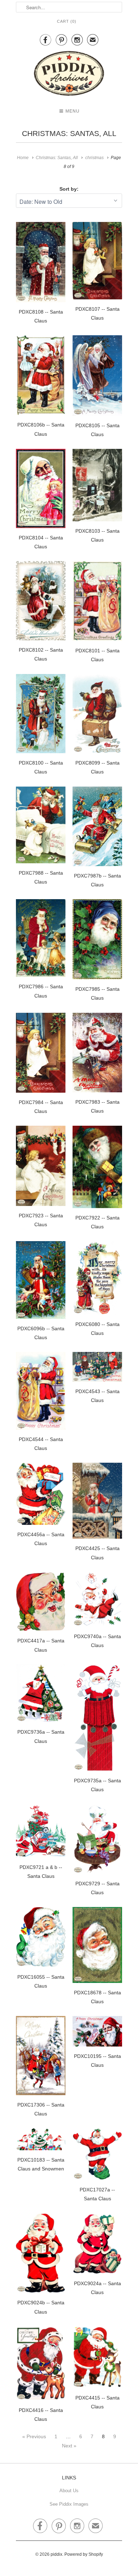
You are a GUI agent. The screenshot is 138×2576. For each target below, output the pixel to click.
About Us (69, 2491)
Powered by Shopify (84, 2554)
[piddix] (69, 75)
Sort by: (69, 189)
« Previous (34, 2436)
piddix (56, 2554)
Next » (69, 2446)
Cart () (67, 21)
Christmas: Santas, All (69, 133)
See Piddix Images (69, 2504)
